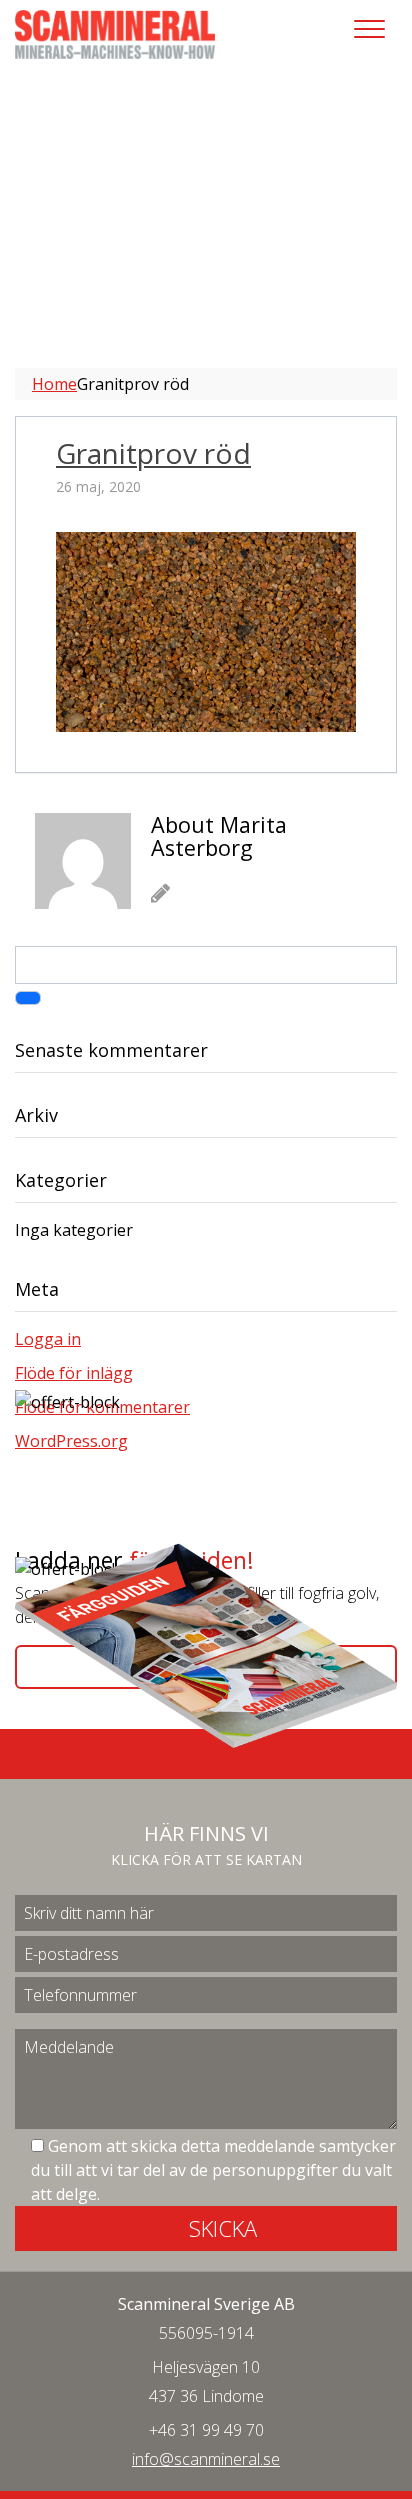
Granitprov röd (153, 453)
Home (54, 384)
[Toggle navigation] (369, 29)
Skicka (223, 2228)
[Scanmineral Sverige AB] (115, 33)
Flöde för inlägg (74, 1373)
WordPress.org (71, 1441)
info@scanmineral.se (206, 2459)
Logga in (48, 1339)
